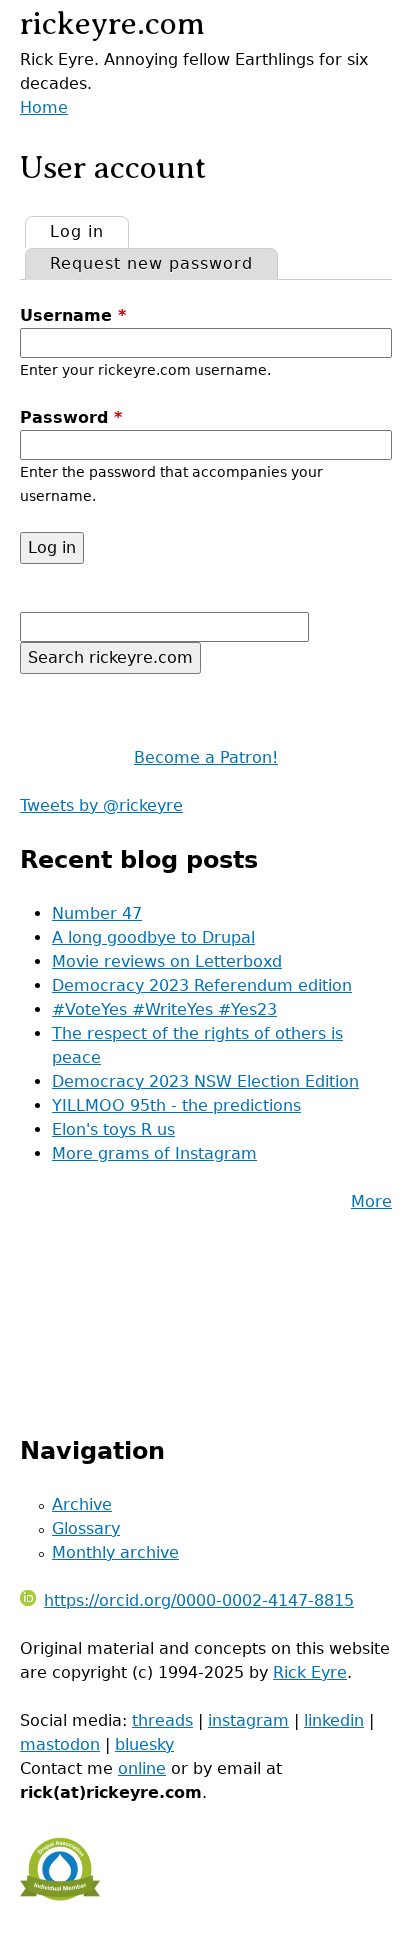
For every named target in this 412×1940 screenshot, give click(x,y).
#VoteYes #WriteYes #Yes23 (164, 1009)
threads (162, 1720)
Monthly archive (115, 1552)
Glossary (86, 1528)
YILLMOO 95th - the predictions (176, 1105)
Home (44, 107)
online (142, 1768)
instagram (248, 1720)
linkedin (334, 1720)
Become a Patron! (206, 757)
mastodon (60, 1744)
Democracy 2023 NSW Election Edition (205, 1081)
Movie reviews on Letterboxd (167, 961)
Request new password (151, 263)
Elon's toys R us (113, 1129)
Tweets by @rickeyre (101, 805)
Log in (89, 231)
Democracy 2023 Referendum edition (202, 985)
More (371, 1201)
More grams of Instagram (154, 1153)
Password (71, 417)
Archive (82, 1504)
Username (73, 315)
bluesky (144, 1744)
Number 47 (97, 913)
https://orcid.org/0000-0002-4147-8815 (199, 1600)
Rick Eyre (310, 1672)
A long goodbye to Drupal (153, 937)
